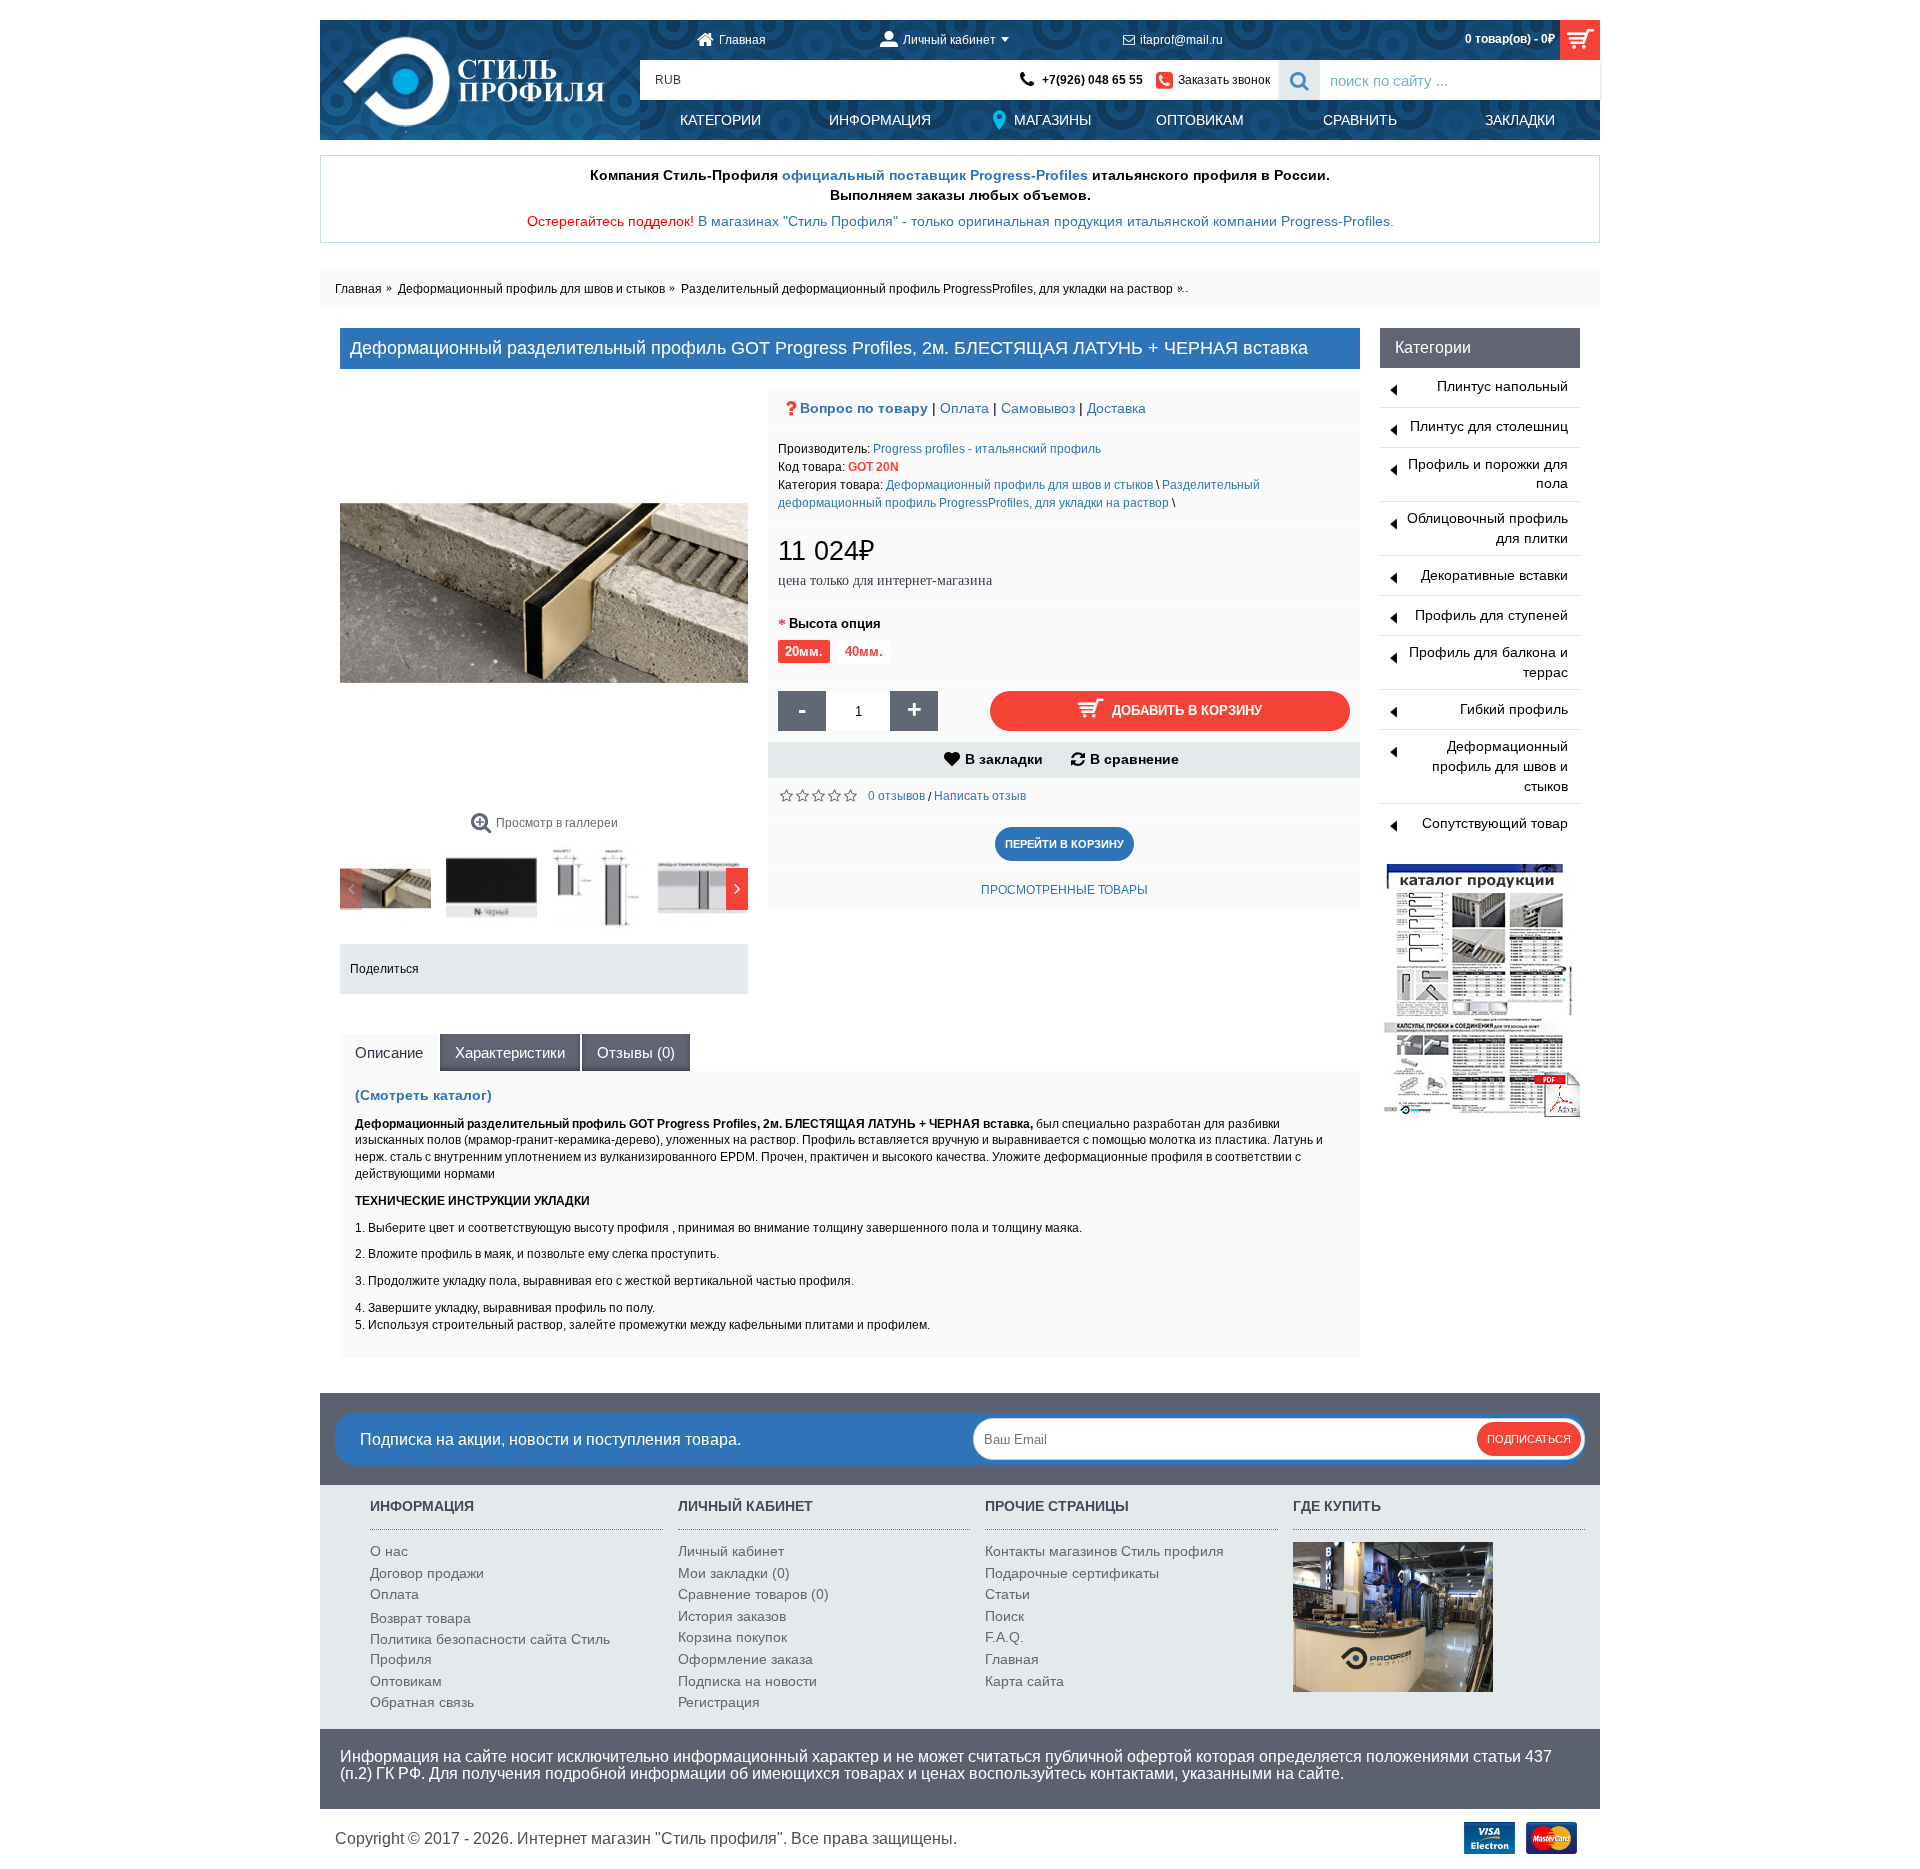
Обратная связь (422, 1702)
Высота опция (835, 623)
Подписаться (1529, 1439)
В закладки (1004, 759)
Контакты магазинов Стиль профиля (1104, 1551)
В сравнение (1134, 759)
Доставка (1116, 408)
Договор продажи (427, 1573)
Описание (389, 1052)
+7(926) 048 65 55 (1092, 80)
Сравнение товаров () (753, 1594)
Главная (1012, 1659)
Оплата (964, 408)
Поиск (1004, 1616)
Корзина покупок (732, 1637)
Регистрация (719, 1702)
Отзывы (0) (636, 1052)
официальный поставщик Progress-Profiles (935, 175)
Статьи (1007, 1594)
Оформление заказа (745, 1659)
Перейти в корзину (1064, 844)
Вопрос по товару (864, 408)
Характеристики (510, 1052)
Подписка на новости (747, 1681)
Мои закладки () (734, 1573)
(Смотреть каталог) (423, 1095)
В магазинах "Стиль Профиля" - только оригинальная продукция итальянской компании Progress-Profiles (1044, 221)
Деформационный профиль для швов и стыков (1019, 485)
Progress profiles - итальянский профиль (987, 449)
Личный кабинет (731, 1551)
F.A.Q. (1004, 1637)
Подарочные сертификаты (1072, 1573)
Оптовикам (406, 1681)
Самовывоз (1038, 408)
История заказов (732, 1616)
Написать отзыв (980, 796)
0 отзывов (896, 796)
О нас (389, 1551)
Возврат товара (420, 1618)
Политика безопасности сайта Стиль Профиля (490, 1649)
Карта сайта (1024, 1681)
